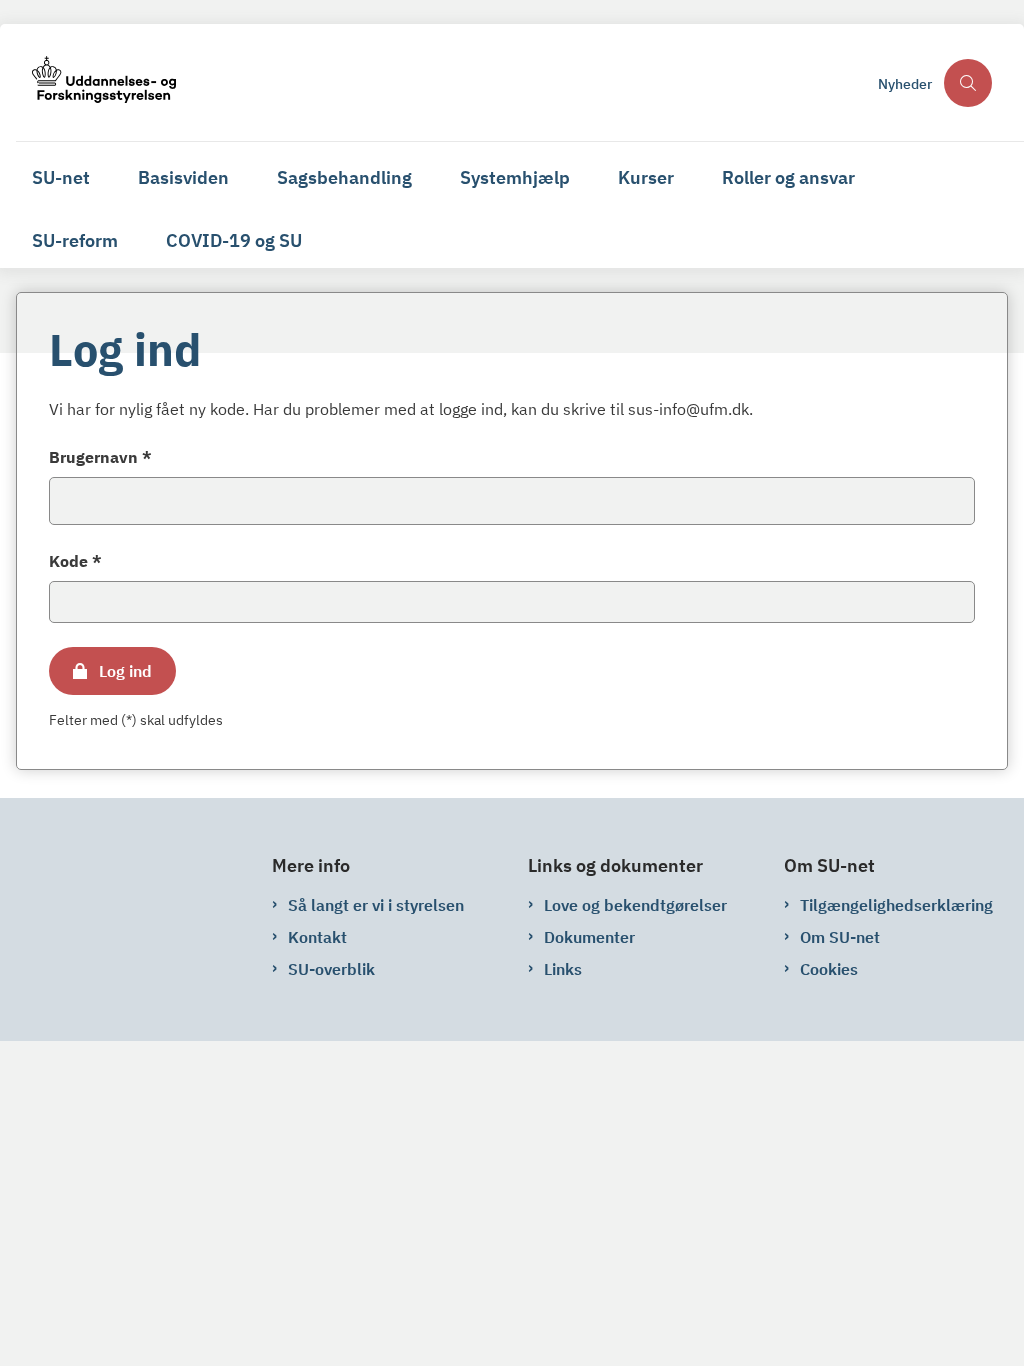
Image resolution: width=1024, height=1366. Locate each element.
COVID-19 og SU (234, 240)
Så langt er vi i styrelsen (376, 905)
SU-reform (75, 240)
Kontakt (317, 937)
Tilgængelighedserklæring (896, 905)
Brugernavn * (100, 457)
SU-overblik (331, 969)
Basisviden (183, 177)
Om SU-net (840, 937)
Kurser (646, 177)
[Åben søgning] (968, 83)
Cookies (829, 969)
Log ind (125, 671)
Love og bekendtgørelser (635, 905)
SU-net (61, 177)
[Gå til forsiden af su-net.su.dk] (441, 82)
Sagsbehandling (344, 177)
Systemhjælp (515, 177)
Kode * (75, 561)
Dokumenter (589, 937)
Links (563, 969)
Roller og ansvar (788, 177)
